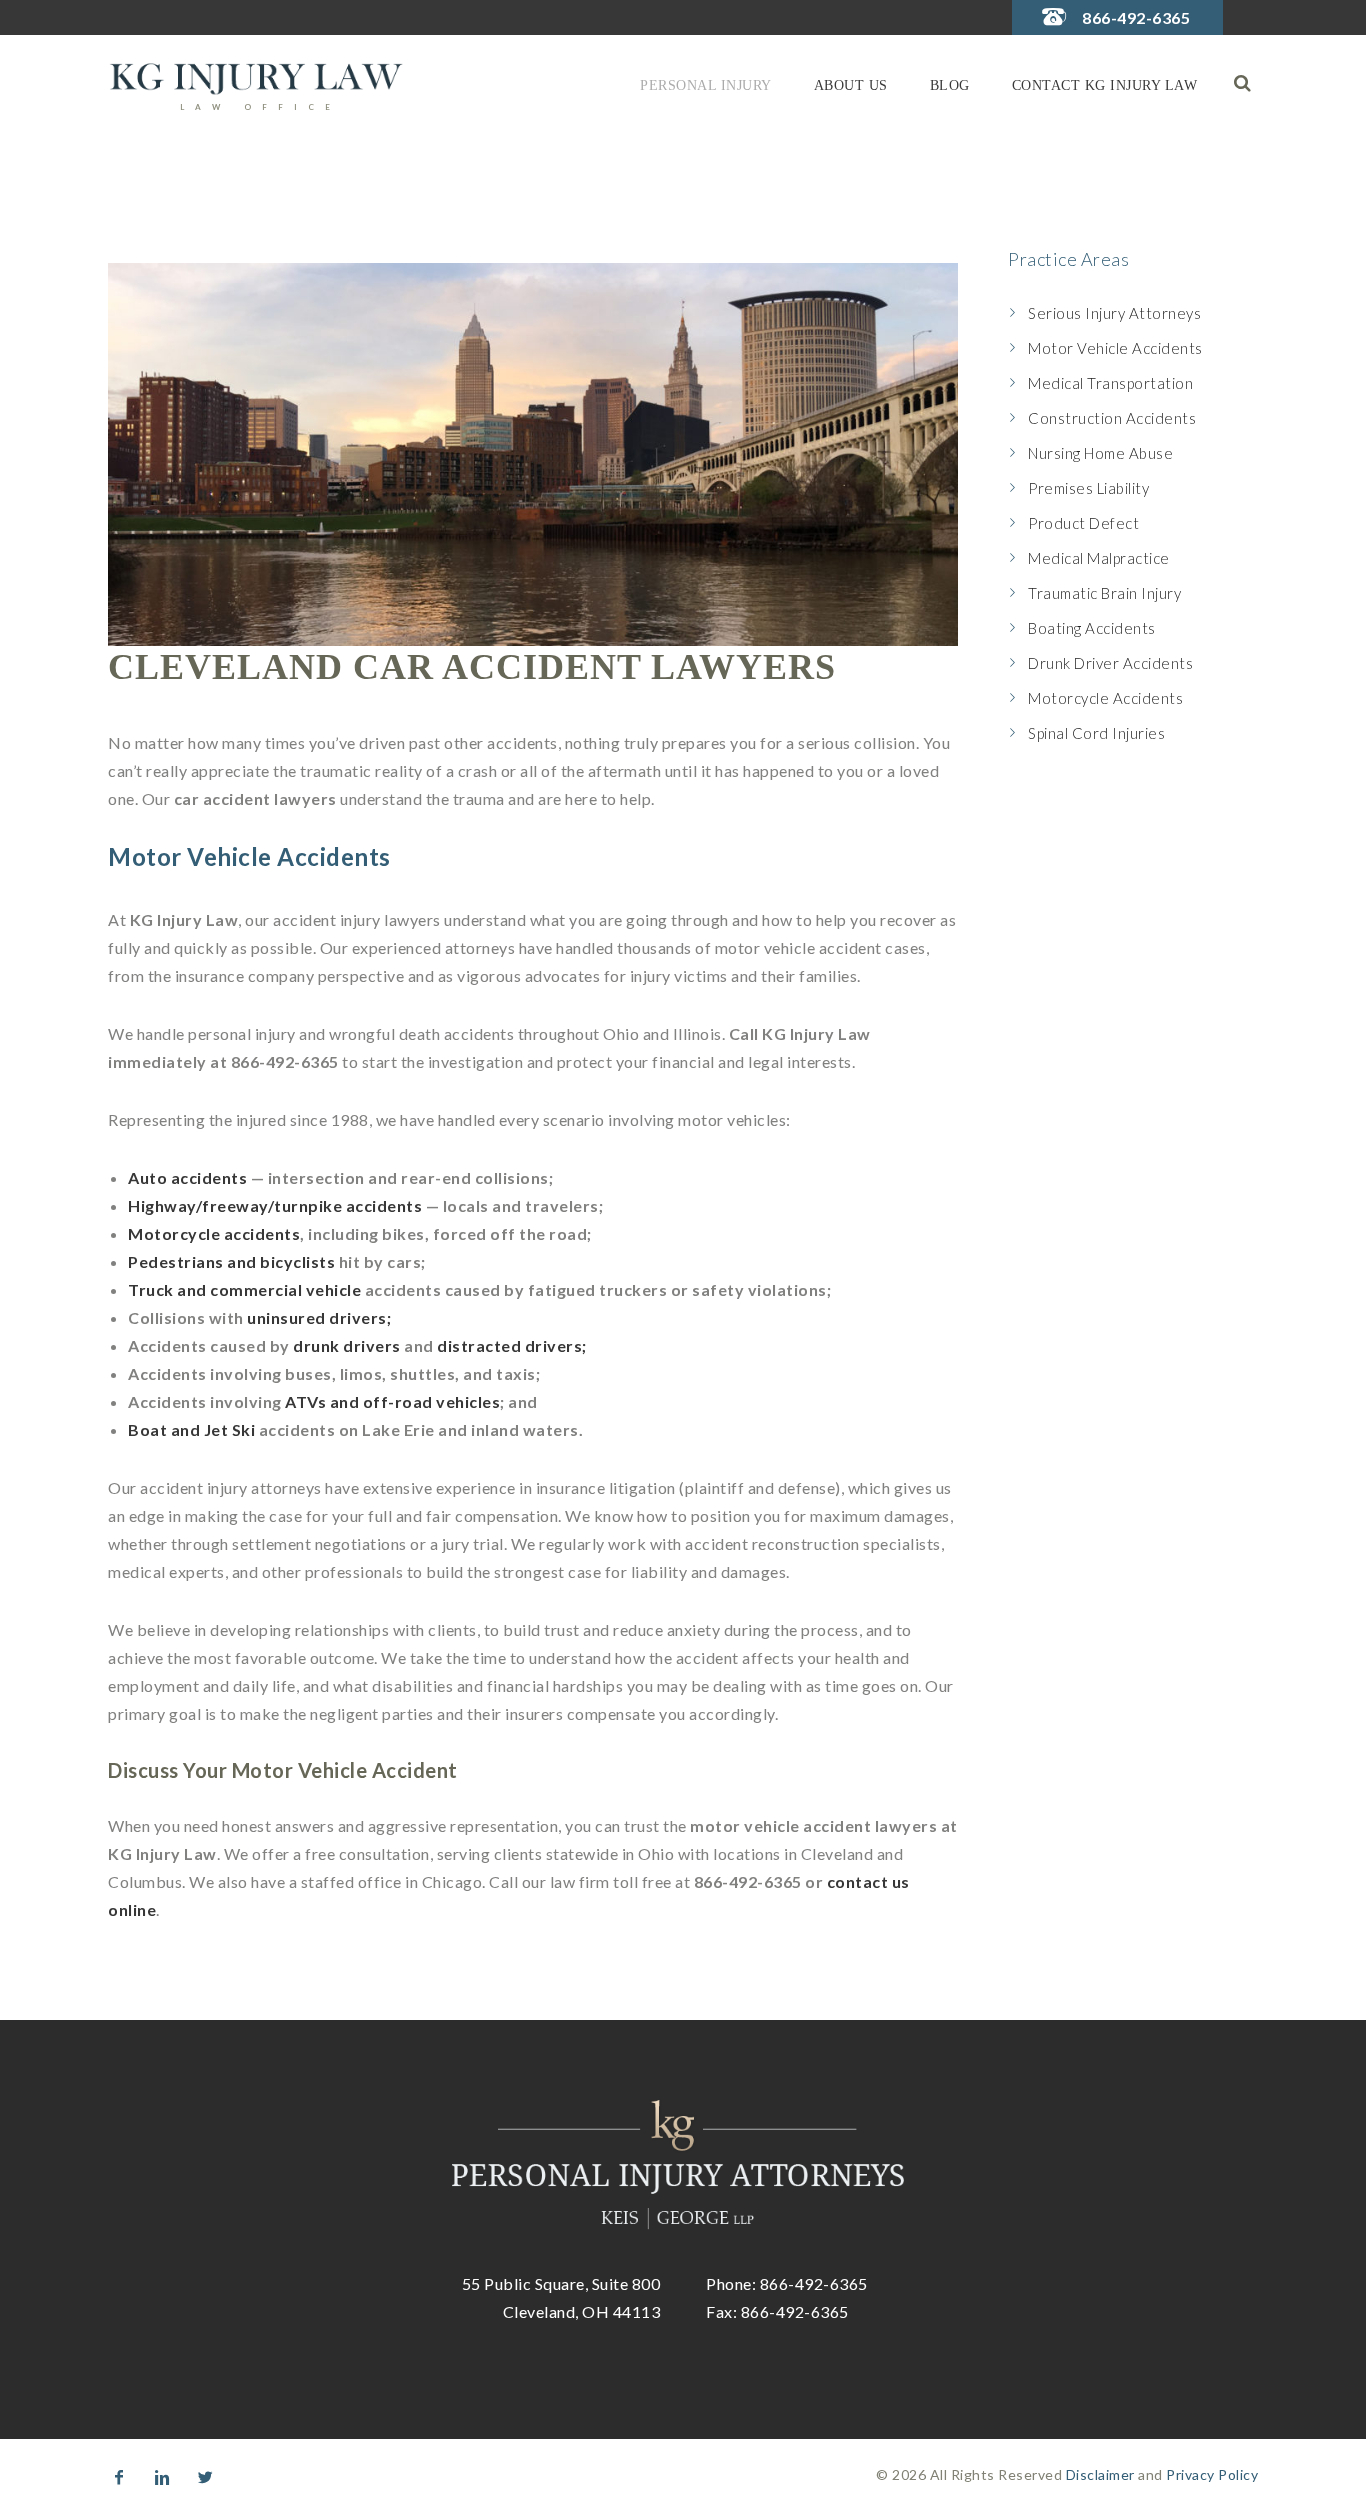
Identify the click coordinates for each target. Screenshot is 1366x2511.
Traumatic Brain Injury (1104, 593)
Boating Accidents (1092, 628)
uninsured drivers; (319, 1317)
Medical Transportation (1110, 383)
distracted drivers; (512, 1345)
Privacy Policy (1212, 2474)
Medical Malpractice (1099, 558)
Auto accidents (187, 1177)
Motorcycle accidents (214, 1233)
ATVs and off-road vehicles (392, 1401)
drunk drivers (347, 1345)
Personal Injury (706, 85)
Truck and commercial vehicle (244, 1289)
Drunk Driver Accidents (1110, 663)
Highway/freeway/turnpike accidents (275, 1205)
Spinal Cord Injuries (1096, 733)
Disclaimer (1100, 2474)
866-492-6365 (1136, 17)
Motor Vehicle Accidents (1115, 348)
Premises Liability (1088, 488)
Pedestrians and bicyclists (231, 1261)
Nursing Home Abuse (1100, 453)
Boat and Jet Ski (191, 1429)
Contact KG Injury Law (1105, 85)
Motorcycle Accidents (1105, 698)
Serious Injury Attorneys (1114, 313)
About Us (851, 85)
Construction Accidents (1112, 418)
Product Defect (1083, 523)
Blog (950, 85)
